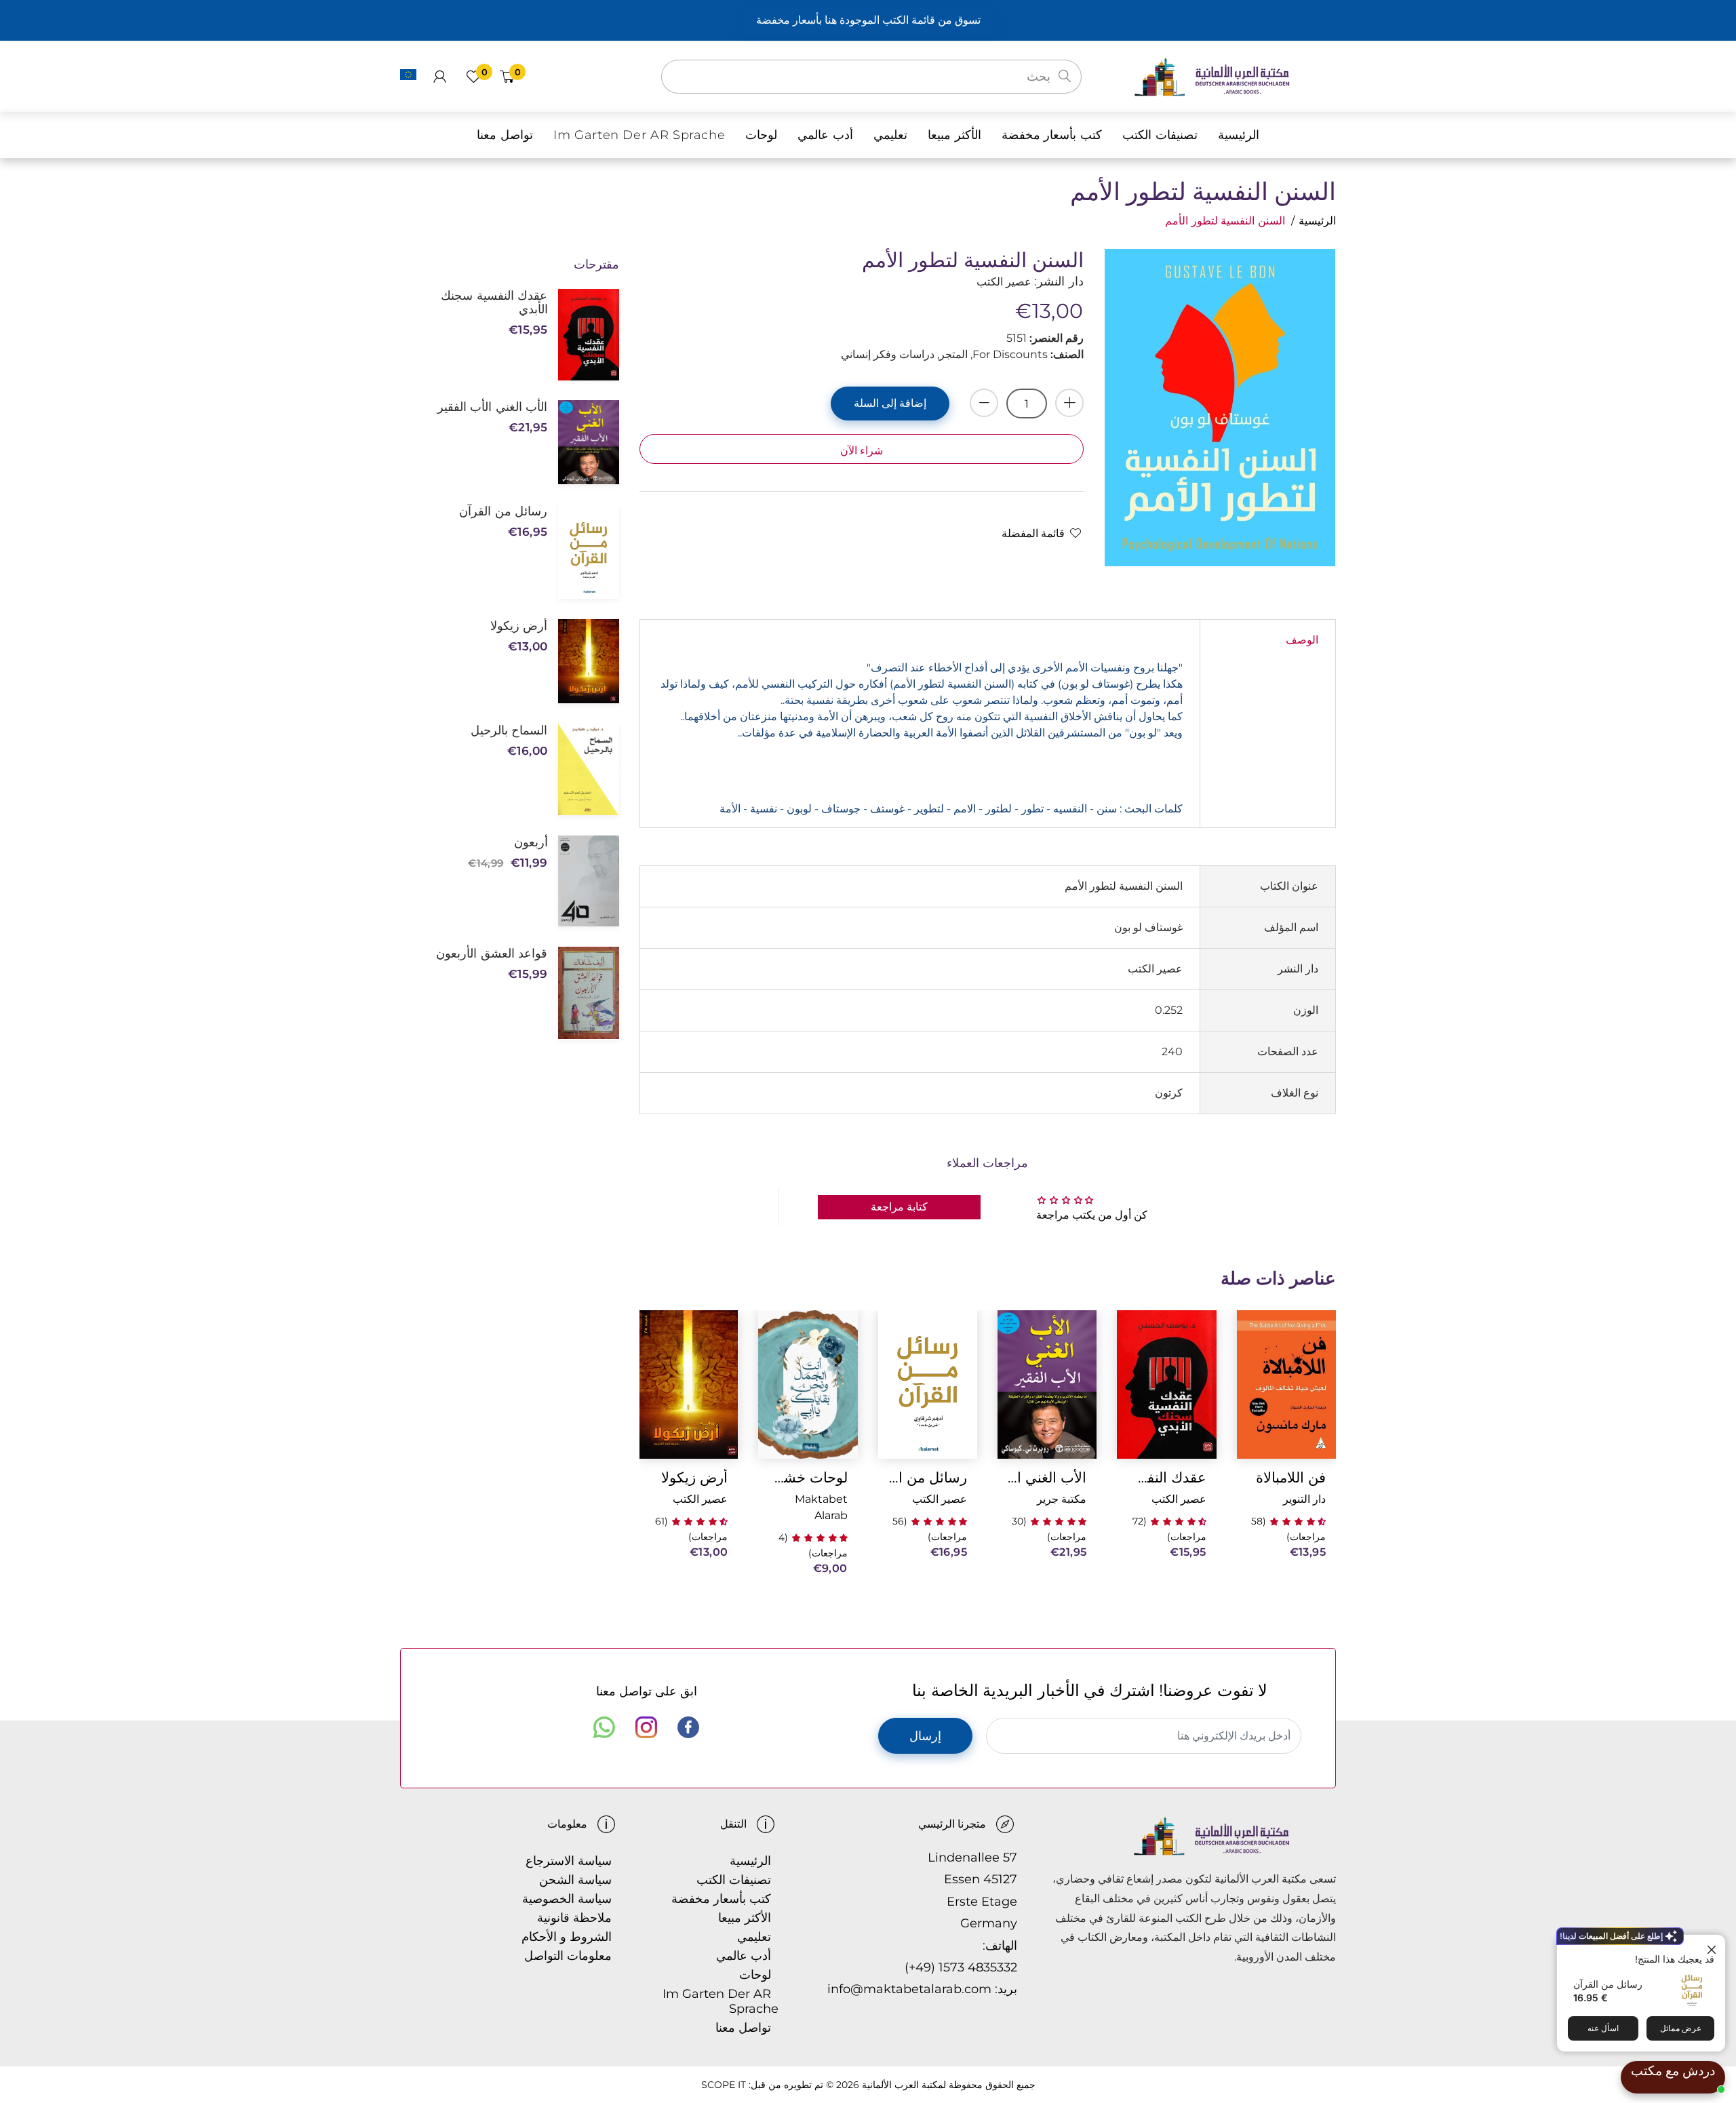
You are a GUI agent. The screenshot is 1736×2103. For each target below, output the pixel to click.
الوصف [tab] (1302, 640)
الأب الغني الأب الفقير (1047, 1477)
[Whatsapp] (604, 1727)
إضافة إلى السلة (890, 403)
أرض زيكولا (694, 1477)
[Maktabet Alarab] (1235, 76)
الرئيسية (1317, 221)
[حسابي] (440, 77)
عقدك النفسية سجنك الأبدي (1166, 1477)
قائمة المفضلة (1033, 533)
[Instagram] (646, 1727)
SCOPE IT (724, 2085)
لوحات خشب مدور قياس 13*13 (808, 1477)
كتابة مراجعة (899, 1207)
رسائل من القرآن (1608, 1984)
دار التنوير (1304, 1499)
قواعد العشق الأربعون (492, 954)
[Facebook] (688, 1727)
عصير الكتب (1179, 1499)
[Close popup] (1713, 1947)
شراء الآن (862, 451)
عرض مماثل (1681, 2028)
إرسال (925, 1736)
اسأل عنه (1603, 2028)
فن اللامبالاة (1291, 1477)
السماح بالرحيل (509, 730)
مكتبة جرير (1062, 1499)
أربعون (531, 842)
